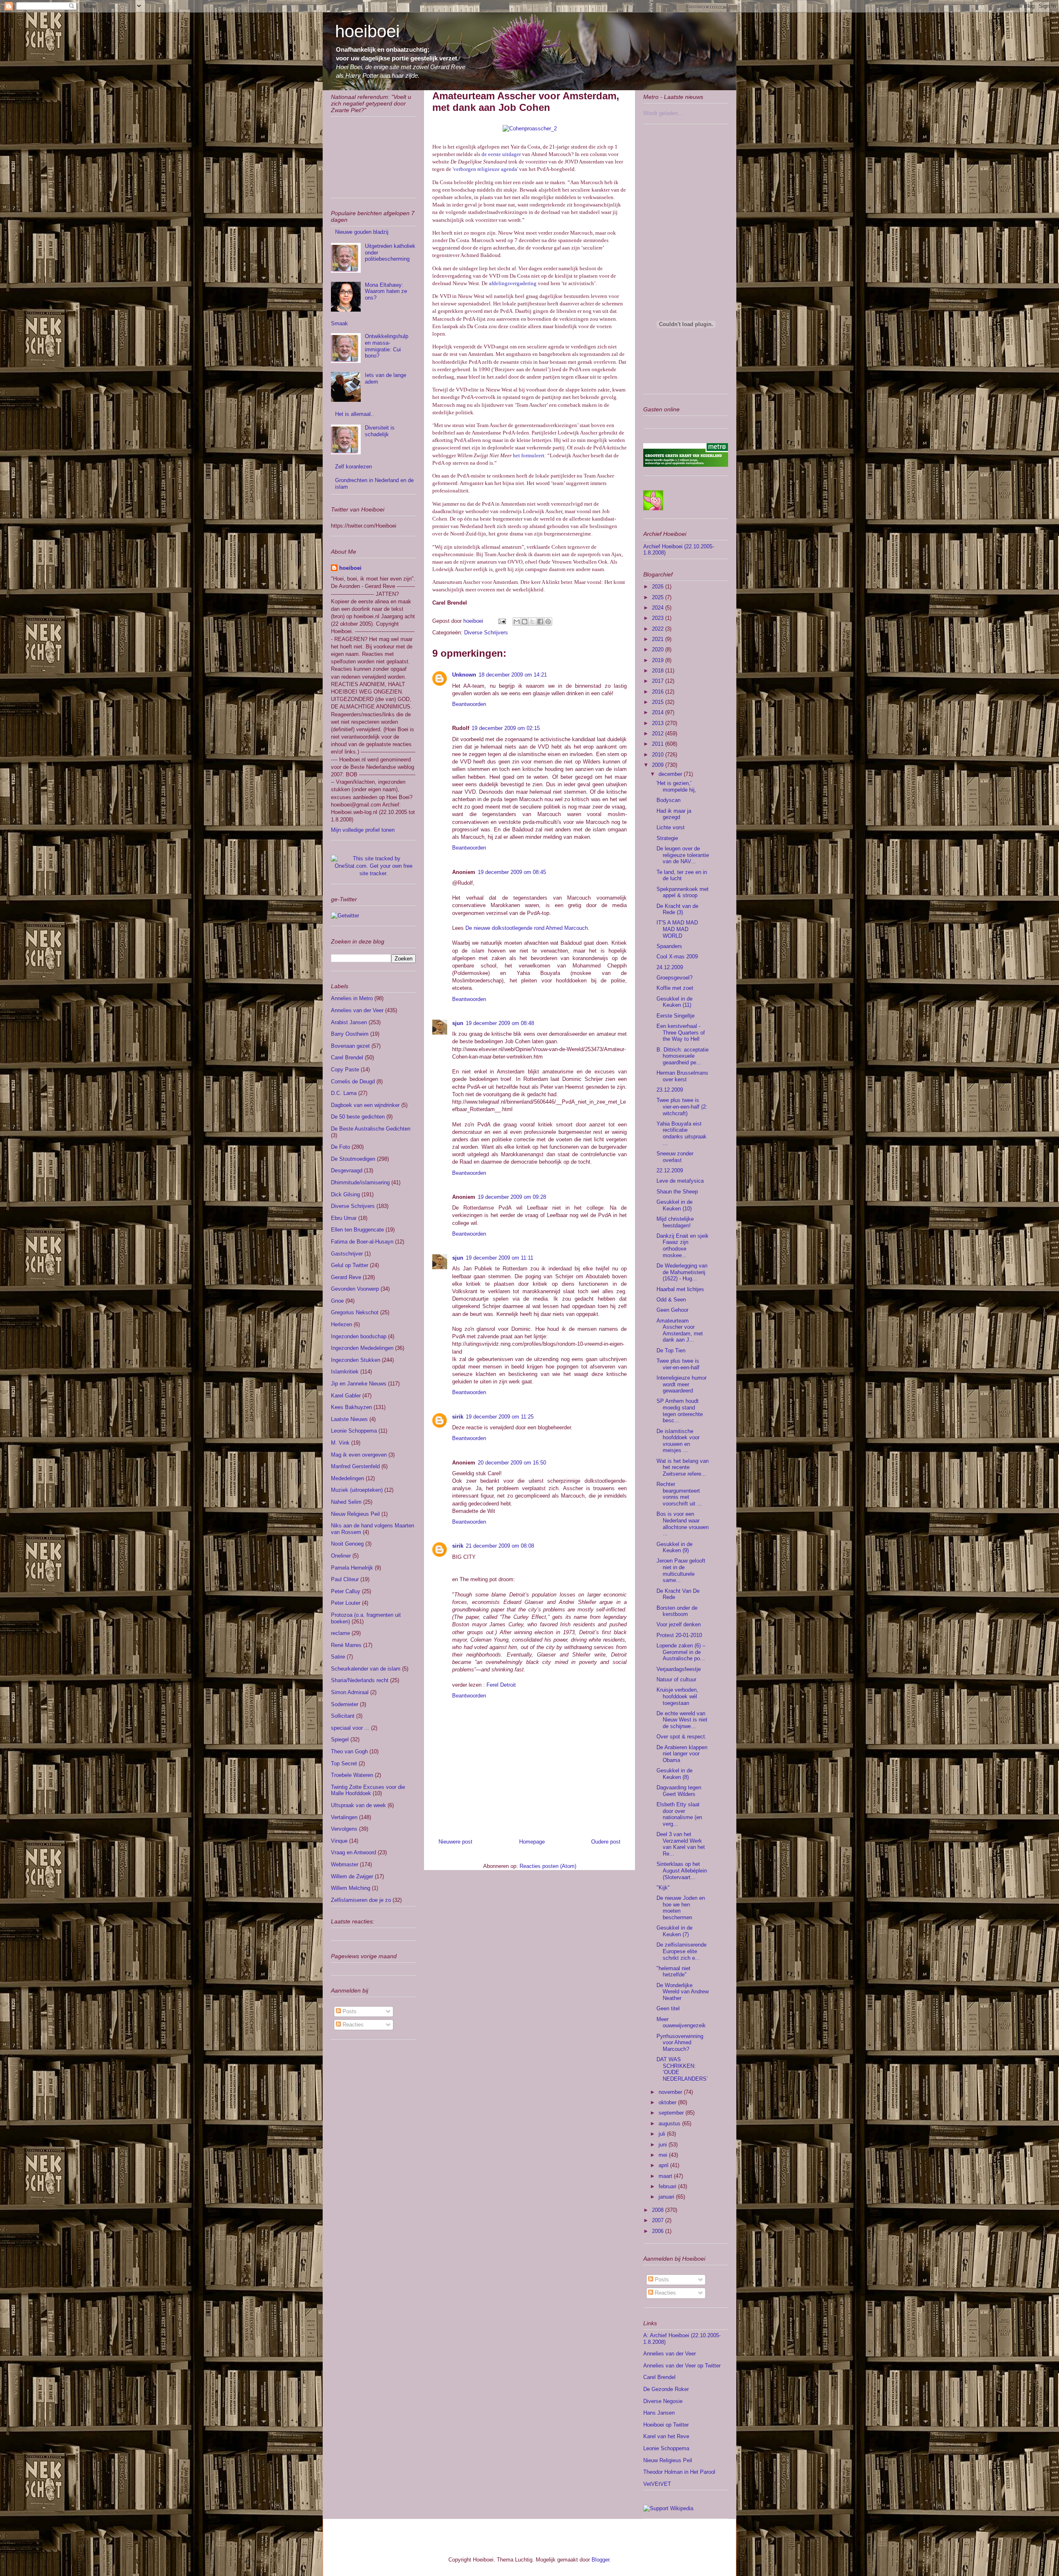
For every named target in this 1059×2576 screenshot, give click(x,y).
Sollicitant (343, 1716)
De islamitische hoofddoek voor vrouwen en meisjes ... (678, 1441)
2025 (659, 597)
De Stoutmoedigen (353, 1159)
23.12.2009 (670, 1090)
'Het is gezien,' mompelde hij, (676, 786)
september (672, 2113)
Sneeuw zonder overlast (675, 1157)
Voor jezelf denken (679, 1624)
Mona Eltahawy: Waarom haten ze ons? (386, 291)
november (671, 2092)
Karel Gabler (346, 1396)
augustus (670, 2123)
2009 (659, 765)
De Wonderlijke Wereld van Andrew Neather (683, 1992)
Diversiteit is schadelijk (380, 431)
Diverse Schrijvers (486, 633)
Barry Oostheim (350, 1034)
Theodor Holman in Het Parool (679, 2472)
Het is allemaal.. (355, 414)
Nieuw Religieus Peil (355, 1514)
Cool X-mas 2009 (677, 957)
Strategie (667, 838)
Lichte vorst (671, 827)
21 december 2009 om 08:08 (500, 1546)
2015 (659, 702)
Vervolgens (344, 1829)
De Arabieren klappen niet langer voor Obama (682, 1754)
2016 (659, 692)
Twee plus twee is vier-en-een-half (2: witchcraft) (682, 1107)
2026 (659, 587)
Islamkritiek (345, 1372)
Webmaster (345, 1864)
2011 (659, 744)
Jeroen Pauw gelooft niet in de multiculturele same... (681, 1570)
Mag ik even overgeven (359, 1455)
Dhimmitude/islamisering (360, 1182)
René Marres (346, 1645)
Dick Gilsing (345, 1194)
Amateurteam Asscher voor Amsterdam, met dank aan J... (680, 1330)
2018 (659, 671)
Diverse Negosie (663, 2401)
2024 (659, 608)
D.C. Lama (344, 1093)
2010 (659, 755)
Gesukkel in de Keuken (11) (674, 1002)
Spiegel (340, 1739)
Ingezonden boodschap (359, 1336)
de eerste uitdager (501, 154)
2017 (659, 681)
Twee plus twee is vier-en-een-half (678, 1364)
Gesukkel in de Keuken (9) (674, 1547)
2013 (659, 723)
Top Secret (344, 1763)
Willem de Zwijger (352, 1876)
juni (664, 2145)
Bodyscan (668, 800)
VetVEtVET (657, 2484)
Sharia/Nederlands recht (360, 1680)
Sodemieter (345, 1704)
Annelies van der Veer (357, 1010)
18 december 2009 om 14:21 (513, 675)
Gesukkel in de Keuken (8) (674, 1774)
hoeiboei (367, 31)
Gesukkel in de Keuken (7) (674, 1931)
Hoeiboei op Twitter (666, 2425)
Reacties (352, 2025)
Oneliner (341, 1556)
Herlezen (341, 1324)
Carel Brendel (347, 1058)
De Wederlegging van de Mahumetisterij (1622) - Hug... (682, 1272)
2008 (659, 2210)
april (664, 2165)
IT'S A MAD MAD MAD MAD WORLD (677, 929)
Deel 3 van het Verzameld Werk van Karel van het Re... (681, 1844)
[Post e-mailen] (502, 621)
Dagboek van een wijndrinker (365, 1105)
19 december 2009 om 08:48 (500, 1023)
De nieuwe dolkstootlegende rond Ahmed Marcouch (527, 928)
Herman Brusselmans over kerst (682, 1076)
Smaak (339, 323)
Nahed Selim (346, 1502)
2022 (659, 629)
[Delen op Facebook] (540, 622)
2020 (659, 649)
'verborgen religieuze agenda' (485, 169)
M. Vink (340, 1443)
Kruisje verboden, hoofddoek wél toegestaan (677, 1696)
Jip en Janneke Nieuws (359, 1384)
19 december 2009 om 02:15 (506, 728)
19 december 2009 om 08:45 (512, 872)
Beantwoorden (469, 704)
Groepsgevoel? (674, 978)
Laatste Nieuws (349, 1419)
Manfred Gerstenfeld (355, 1466)
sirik (458, 1417)
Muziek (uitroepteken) (357, 1490)
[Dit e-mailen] (517, 622)
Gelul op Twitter (350, 1265)
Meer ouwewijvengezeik (681, 2023)
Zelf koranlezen (353, 467)
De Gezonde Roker (666, 2389)
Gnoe (337, 1301)
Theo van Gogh (349, 1751)
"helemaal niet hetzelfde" (673, 1972)
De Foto (340, 1147)
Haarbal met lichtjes (680, 1289)
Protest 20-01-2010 (679, 1635)
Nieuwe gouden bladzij (362, 232)
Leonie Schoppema (354, 1431)
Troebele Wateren (352, 1775)
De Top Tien (671, 1350)
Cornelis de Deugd (353, 1082)
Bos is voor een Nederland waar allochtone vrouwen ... (683, 1524)
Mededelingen (347, 1478)
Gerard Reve (346, 1277)
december (671, 774)
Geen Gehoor (672, 1310)
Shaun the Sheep (677, 1192)
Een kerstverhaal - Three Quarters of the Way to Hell (681, 1032)
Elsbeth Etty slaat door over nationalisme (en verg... (679, 1814)
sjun (458, 1023)
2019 (659, 660)
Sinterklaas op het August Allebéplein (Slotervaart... (682, 1870)
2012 (659, 733)
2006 (659, 2231)
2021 (659, 639)
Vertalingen (344, 1817)
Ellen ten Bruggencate (357, 1230)
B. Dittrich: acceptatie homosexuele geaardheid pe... (683, 1056)
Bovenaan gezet (350, 1046)
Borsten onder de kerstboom (677, 1611)
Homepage (532, 1842)
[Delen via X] (532, 622)
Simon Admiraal (350, 1692)
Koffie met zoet (675, 988)
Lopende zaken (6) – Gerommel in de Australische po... (681, 1652)
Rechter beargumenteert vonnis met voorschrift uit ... (679, 1494)
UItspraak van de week (358, 1805)
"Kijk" (663, 1888)
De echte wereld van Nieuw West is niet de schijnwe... (682, 1720)
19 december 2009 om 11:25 (500, 1417)
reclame (340, 1633)
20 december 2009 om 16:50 (512, 1463)
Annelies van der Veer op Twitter (682, 2366)
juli (663, 2134)
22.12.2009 (670, 1170)
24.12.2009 (670, 967)
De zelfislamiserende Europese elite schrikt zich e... (682, 1951)
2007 (659, 2220)
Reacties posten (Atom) (548, 1866)
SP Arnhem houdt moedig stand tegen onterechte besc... (680, 1411)
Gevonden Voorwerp (355, 1289)
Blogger (600, 2560)
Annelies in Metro (352, 998)
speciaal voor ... (350, 1728)
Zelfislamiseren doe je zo (361, 1900)
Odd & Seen (671, 1300)
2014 (659, 712)
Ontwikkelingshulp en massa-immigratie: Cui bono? (387, 346)
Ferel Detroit (501, 1685)
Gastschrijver (347, 1254)
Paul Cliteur (345, 1579)
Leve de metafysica (680, 1181)
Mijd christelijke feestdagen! (675, 1222)
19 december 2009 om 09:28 (512, 1197)
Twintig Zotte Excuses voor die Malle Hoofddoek (368, 1790)
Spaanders (669, 946)
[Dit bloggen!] (525, 622)
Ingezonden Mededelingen (362, 1348)
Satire (338, 1657)
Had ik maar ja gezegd (674, 814)
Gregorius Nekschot (355, 1312)
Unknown (464, 675)
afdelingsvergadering (513, 283)
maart (666, 2176)
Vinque (339, 1841)
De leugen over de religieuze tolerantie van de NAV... (683, 855)
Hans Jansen (659, 2413)
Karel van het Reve (666, 2436)
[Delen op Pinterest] (548, 622)
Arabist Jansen (349, 1022)
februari (668, 2186)
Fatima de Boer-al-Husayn (362, 1242)
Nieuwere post (455, 1842)
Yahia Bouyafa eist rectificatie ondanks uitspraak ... (682, 1133)
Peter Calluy (346, 1591)
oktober (668, 2102)
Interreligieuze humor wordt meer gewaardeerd (682, 1384)
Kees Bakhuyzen (351, 1407)
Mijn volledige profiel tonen (363, 830)
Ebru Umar (344, 1218)
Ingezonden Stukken (356, 1360)
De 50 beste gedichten (358, 1117)
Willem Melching (351, 1888)
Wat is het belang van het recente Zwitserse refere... (683, 1467)
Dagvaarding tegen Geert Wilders (679, 1791)
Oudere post (606, 1842)
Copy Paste (345, 1070)
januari (667, 2197)
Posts (349, 2011)
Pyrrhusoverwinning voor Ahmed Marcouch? (680, 2043)
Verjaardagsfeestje (679, 1669)
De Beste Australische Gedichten (371, 1129)
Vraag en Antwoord (353, 1852)
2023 (659, 618)
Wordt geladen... (663, 113)
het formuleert (529, 455)
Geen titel (668, 2008)
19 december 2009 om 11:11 (500, 1258)
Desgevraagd (347, 1170)
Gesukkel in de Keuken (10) (674, 1205)
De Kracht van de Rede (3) (677, 909)
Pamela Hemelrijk (352, 1568)
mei (664, 2155)
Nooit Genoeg (347, 1544)
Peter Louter (346, 1603)
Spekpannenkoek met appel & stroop (683, 892)
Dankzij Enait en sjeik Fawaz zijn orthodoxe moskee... (683, 1246)
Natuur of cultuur (676, 1679)
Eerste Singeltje (676, 1016)
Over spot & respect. (682, 1737)
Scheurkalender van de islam (366, 1669)
